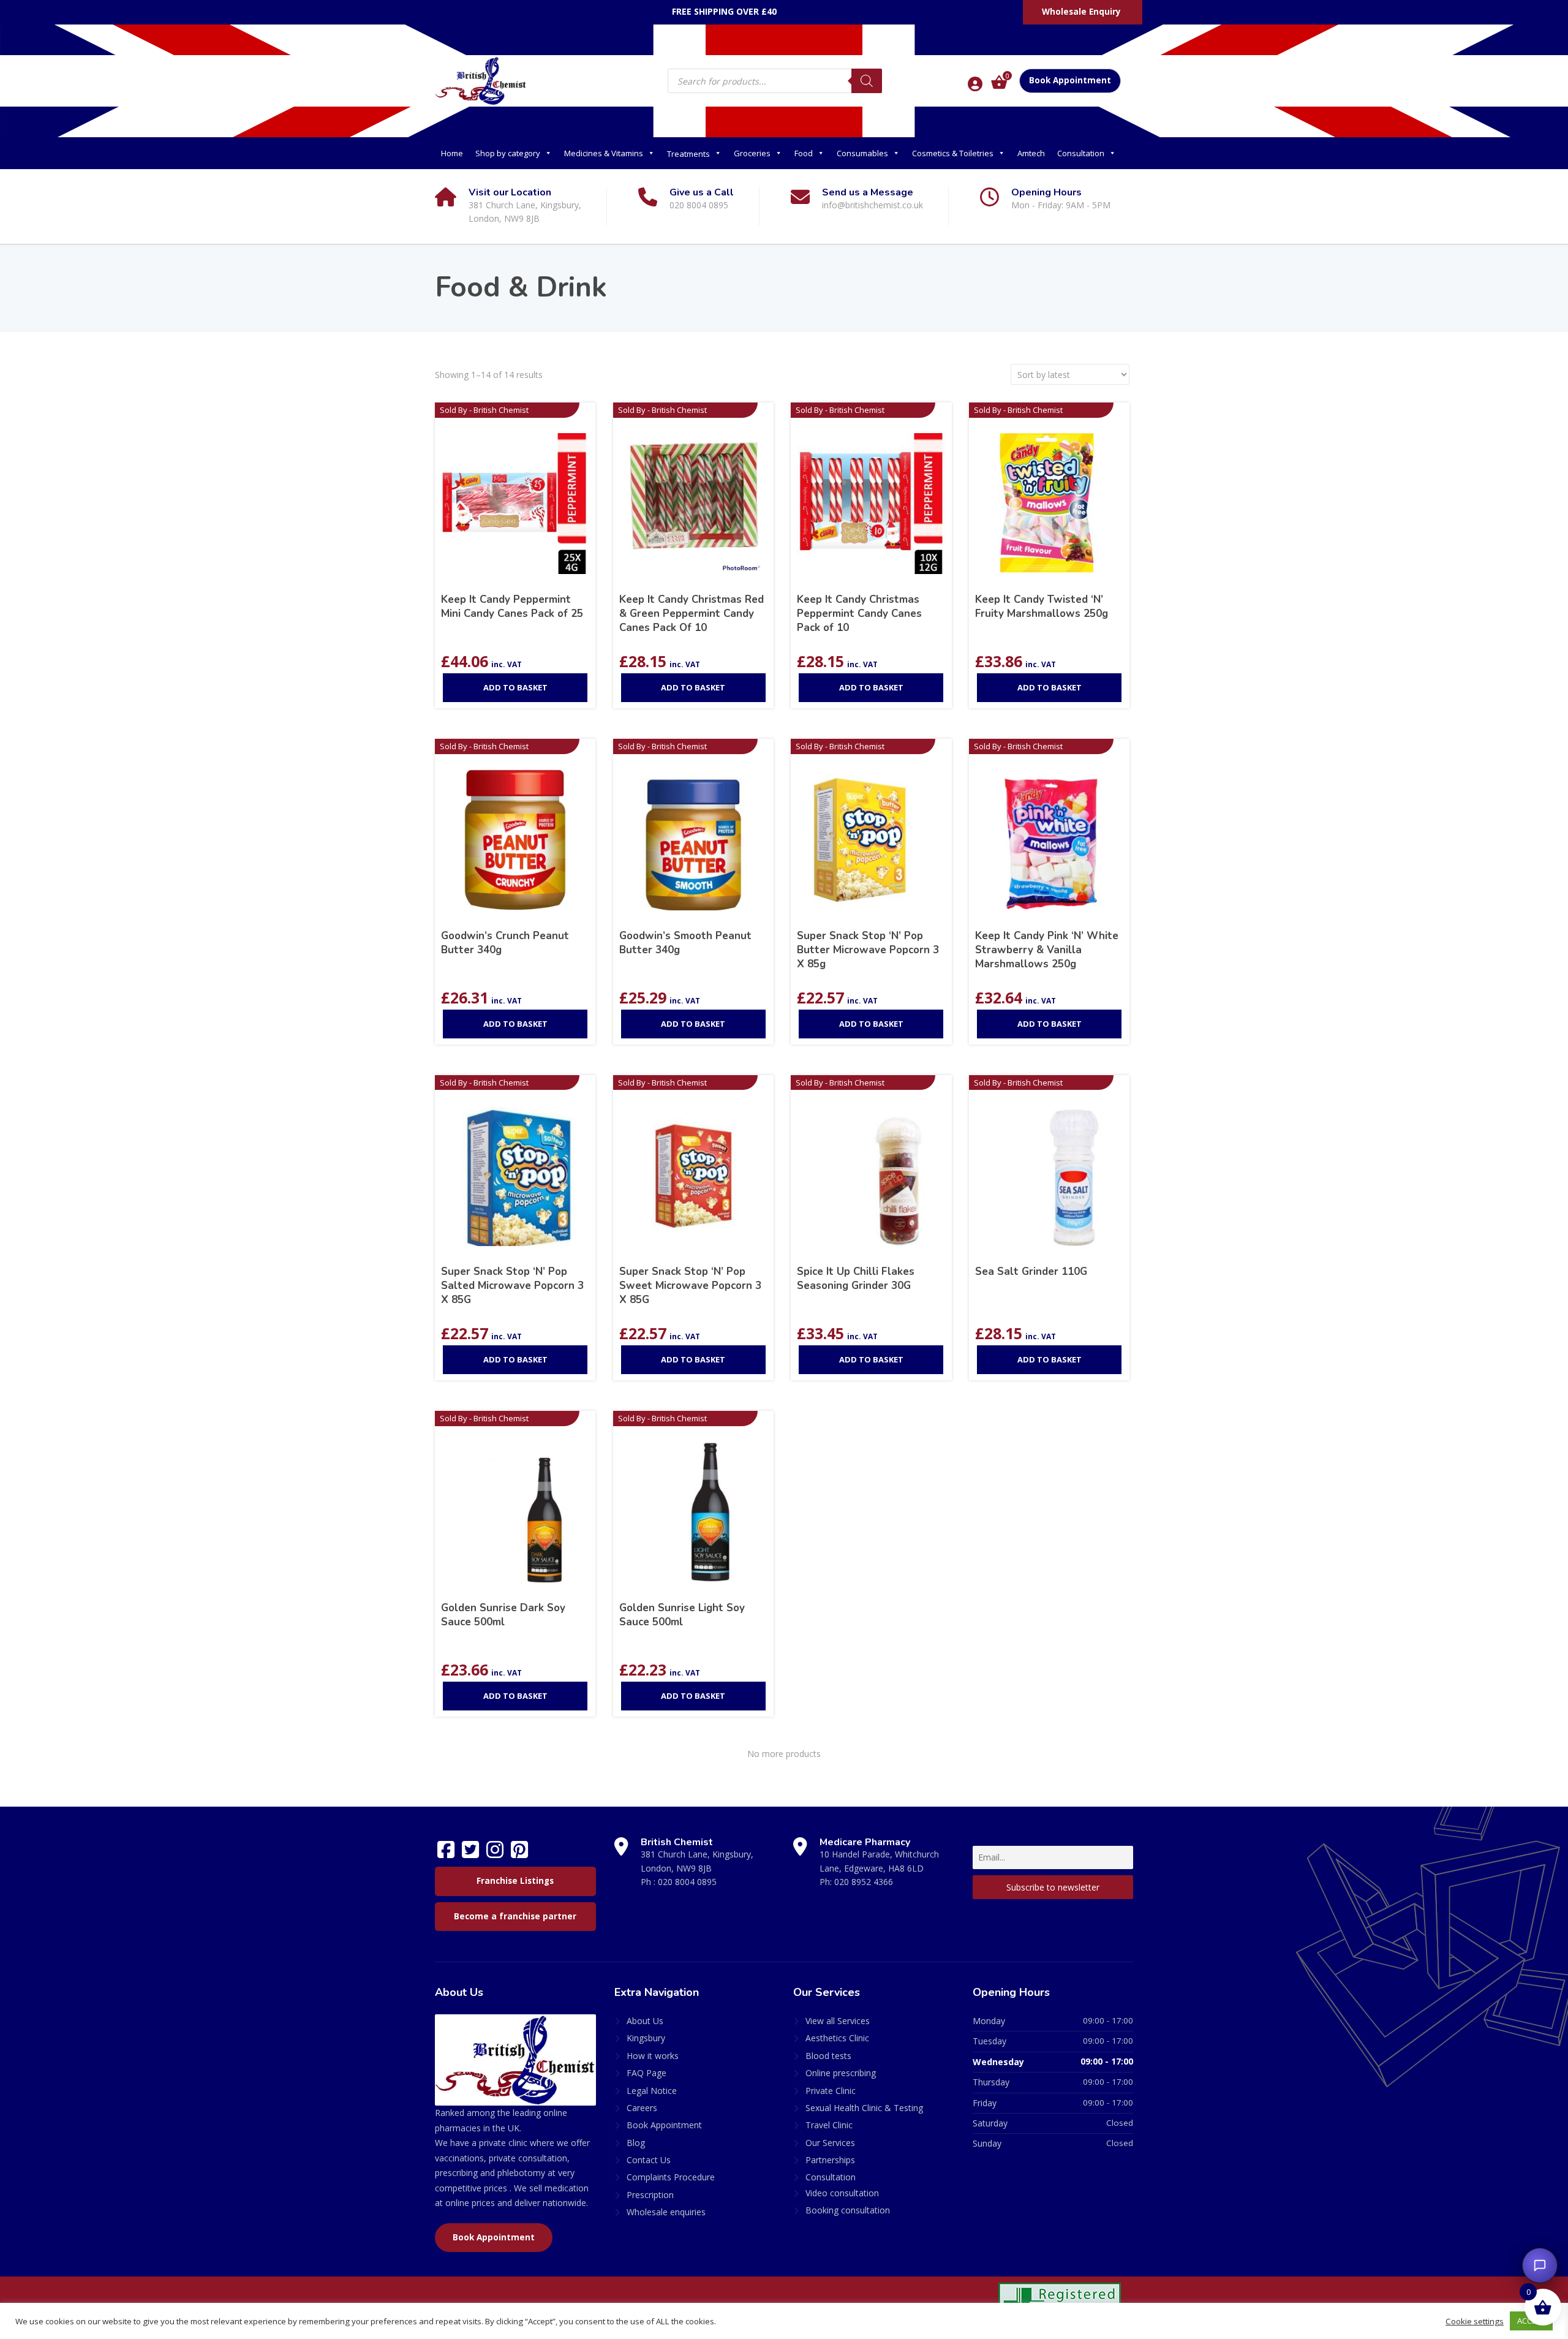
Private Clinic (831, 2091)
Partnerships (830, 2160)
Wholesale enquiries (666, 2212)
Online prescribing (841, 2073)
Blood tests (828, 2056)
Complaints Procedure (671, 2177)
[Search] (867, 81)
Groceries (752, 153)
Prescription (650, 2195)
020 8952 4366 (864, 1882)
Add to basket (515, 687)
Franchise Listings (515, 1881)
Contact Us (649, 2160)
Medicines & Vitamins (604, 153)
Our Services (830, 2143)
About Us (645, 2021)
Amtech (1031, 153)
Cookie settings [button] (1475, 2321)
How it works (653, 2056)
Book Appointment (1070, 80)
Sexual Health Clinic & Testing (864, 2108)
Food (804, 153)
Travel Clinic (829, 2125)
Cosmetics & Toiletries (953, 153)
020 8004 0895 (687, 1882)
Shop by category (508, 153)
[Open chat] (1540, 2265)
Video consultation (842, 2193)
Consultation (1081, 153)
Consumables (862, 153)
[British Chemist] (481, 80)
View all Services (838, 2021)
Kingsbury (646, 2038)
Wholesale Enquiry (1081, 12)
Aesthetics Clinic (837, 2038)
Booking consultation (848, 2210)
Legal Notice (652, 2091)
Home (452, 153)
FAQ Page (646, 2073)
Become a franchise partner (515, 1916)
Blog (636, 2143)
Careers (642, 2108)
